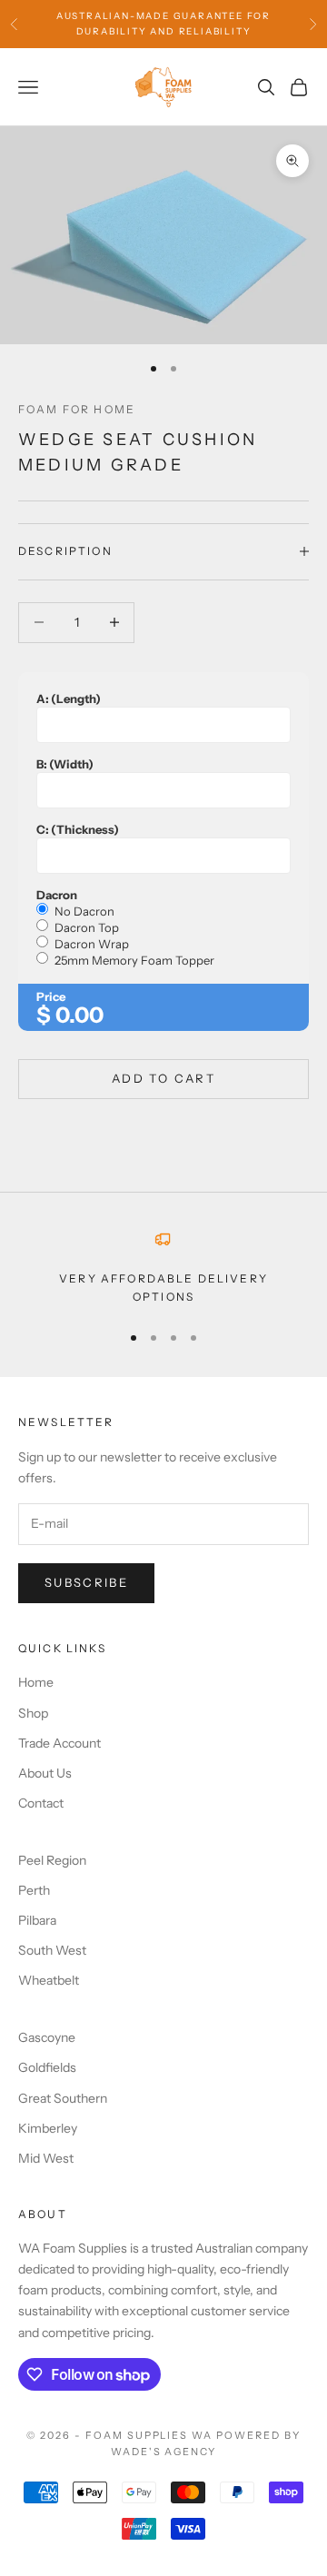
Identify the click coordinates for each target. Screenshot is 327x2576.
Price (51, 996)
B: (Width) (65, 764)
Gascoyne (47, 2037)
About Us (45, 1773)
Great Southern (63, 2098)
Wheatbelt (49, 1980)
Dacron (57, 895)
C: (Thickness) (78, 829)
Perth (34, 1890)
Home (36, 1682)
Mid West (46, 2158)
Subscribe (86, 1582)
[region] (163, 1268)
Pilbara (37, 1920)
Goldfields (47, 2067)
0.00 (79, 1015)
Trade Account (59, 1743)
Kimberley (48, 2128)
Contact (41, 1803)
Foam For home (77, 409)
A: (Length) (69, 698)
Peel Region (52, 1860)
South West (52, 1950)
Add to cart (163, 1078)
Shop (33, 1713)
